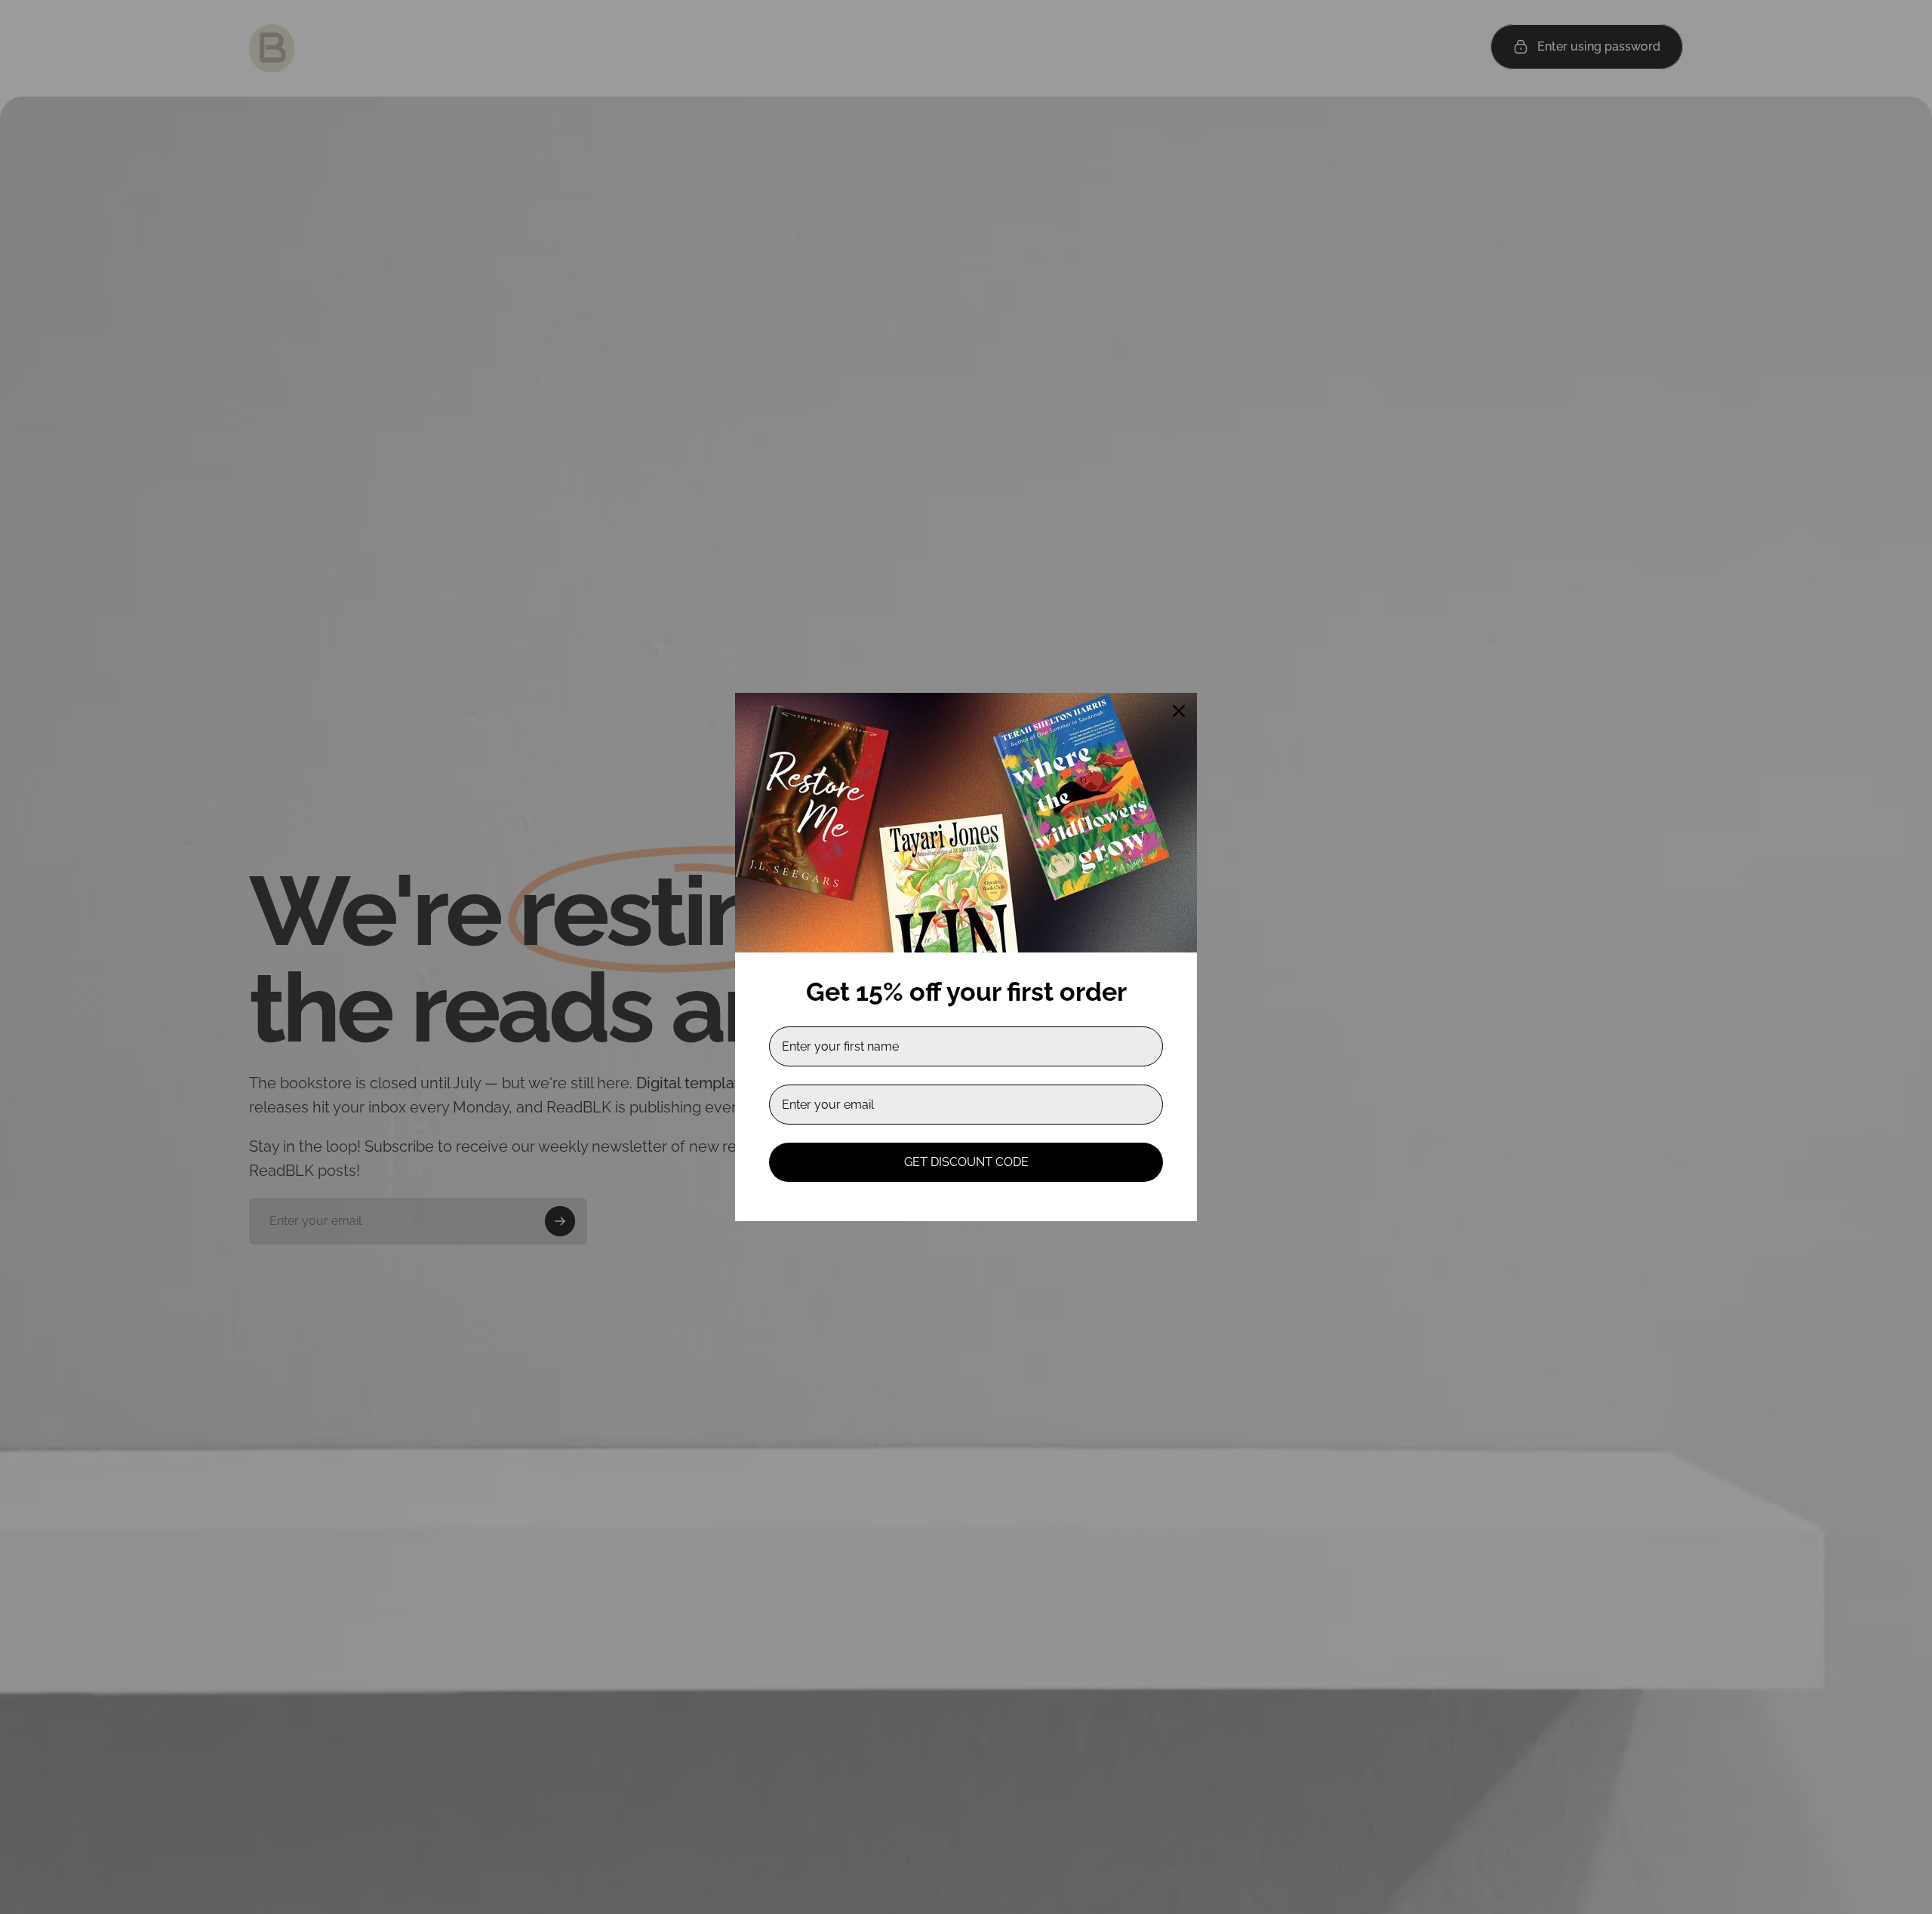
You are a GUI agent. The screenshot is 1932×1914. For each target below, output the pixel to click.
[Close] (1179, 711)
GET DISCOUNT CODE (966, 1162)
